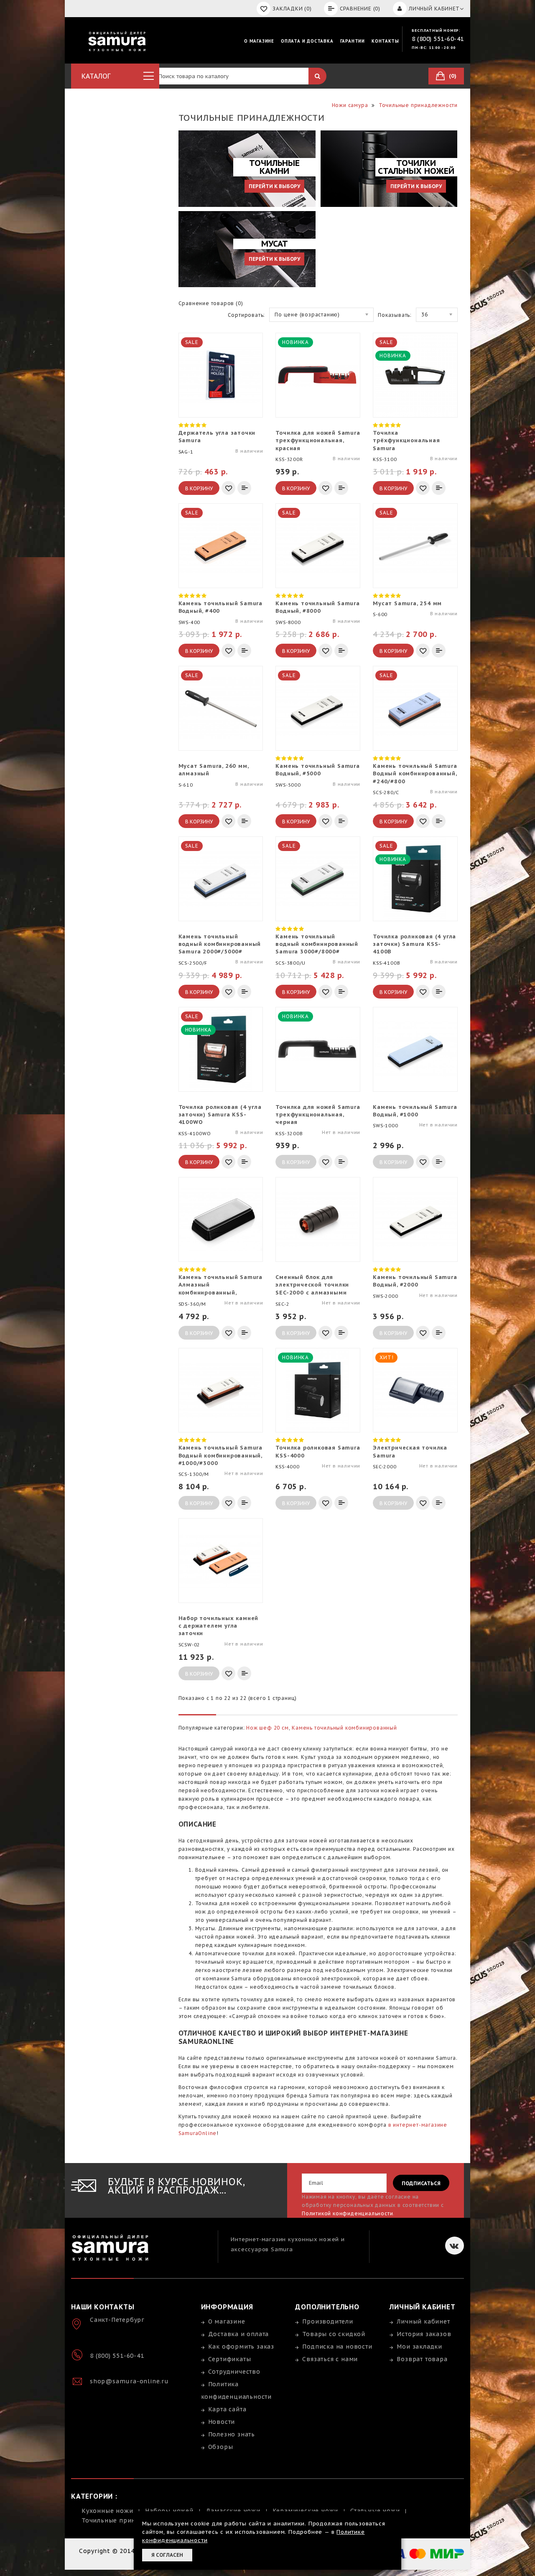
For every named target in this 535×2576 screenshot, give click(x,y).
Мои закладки (419, 2347)
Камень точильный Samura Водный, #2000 (415, 1281)
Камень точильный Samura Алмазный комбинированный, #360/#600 (220, 1285)
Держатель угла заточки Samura (217, 437)
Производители (327, 2321)
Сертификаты (230, 2359)
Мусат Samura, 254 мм (407, 603)
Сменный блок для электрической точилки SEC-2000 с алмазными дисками (312, 1285)
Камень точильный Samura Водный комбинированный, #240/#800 (415, 773)
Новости (222, 2422)
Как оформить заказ (241, 2347)
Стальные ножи (375, 2511)
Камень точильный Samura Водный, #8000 (317, 607)
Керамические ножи (306, 2511)
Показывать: (395, 315)
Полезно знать (232, 2434)
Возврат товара (422, 2359)
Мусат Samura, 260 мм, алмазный (214, 770)
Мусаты (205, 1928)
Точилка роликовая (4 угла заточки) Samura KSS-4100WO (220, 1115)
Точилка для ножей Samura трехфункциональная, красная (318, 440)
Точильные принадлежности (128, 2520)
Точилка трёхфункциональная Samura (406, 440)
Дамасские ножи (233, 2511)
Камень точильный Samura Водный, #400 (220, 607)
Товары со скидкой (334, 2334)
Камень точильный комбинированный (344, 1728)
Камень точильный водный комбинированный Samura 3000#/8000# (317, 944)
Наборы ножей (169, 2511)
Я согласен (167, 2555)
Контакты (385, 41)
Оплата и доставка (307, 41)
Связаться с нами (330, 2359)
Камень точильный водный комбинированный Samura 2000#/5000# (220, 944)
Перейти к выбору (274, 186)
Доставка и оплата (239, 2334)
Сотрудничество (234, 2372)
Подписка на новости (337, 2347)
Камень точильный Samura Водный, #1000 (415, 1111)
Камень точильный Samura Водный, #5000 (317, 770)
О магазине (259, 41)
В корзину (199, 488)
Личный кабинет (423, 2321)
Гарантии (353, 41)
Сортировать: (247, 315)
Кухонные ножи (107, 2511)
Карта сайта (227, 2409)
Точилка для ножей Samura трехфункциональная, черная (318, 1115)
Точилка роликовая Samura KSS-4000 (318, 1451)
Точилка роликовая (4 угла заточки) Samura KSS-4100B (414, 944)
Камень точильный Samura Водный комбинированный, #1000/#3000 (220, 1455)
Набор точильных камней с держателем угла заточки (219, 1626)
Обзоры (221, 2447)
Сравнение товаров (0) (211, 303)
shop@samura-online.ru (129, 2381)
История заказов (424, 2334)
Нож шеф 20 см (267, 1728)
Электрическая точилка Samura (410, 1451)
